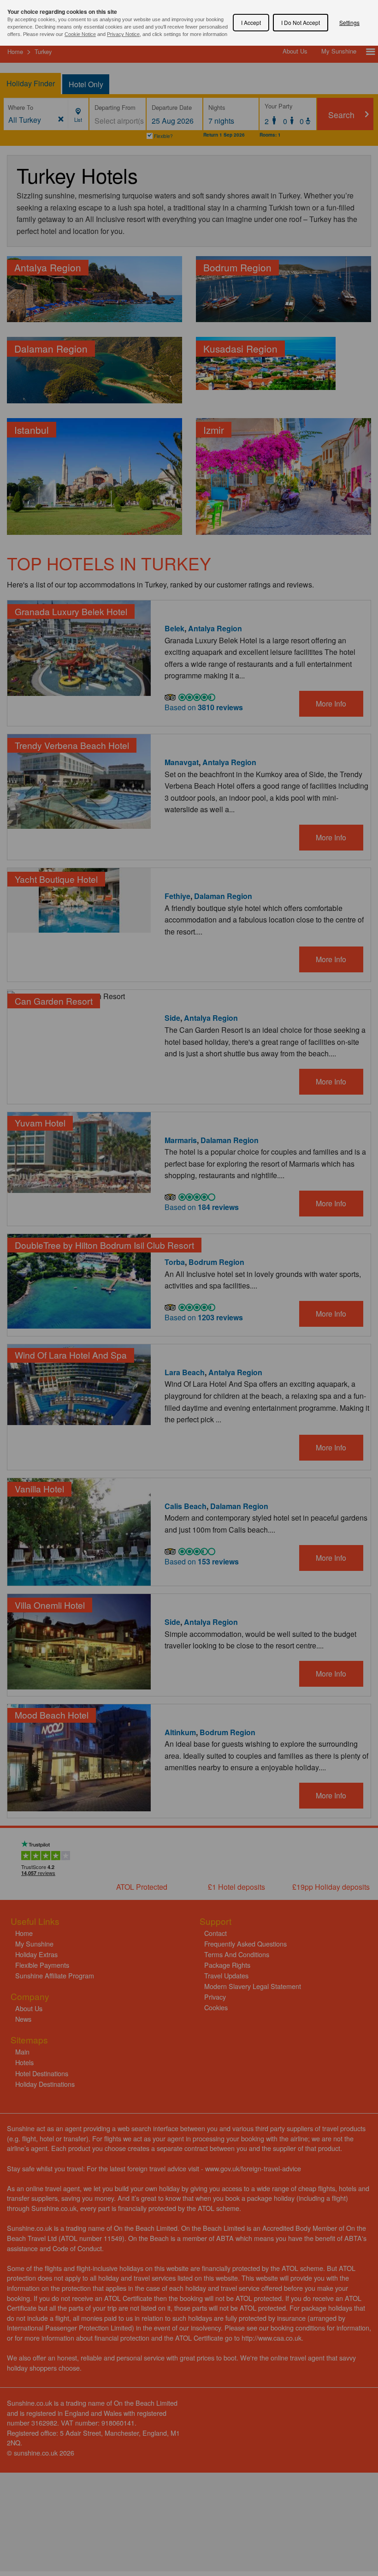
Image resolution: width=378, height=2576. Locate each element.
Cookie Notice (80, 34)
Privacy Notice (123, 34)
